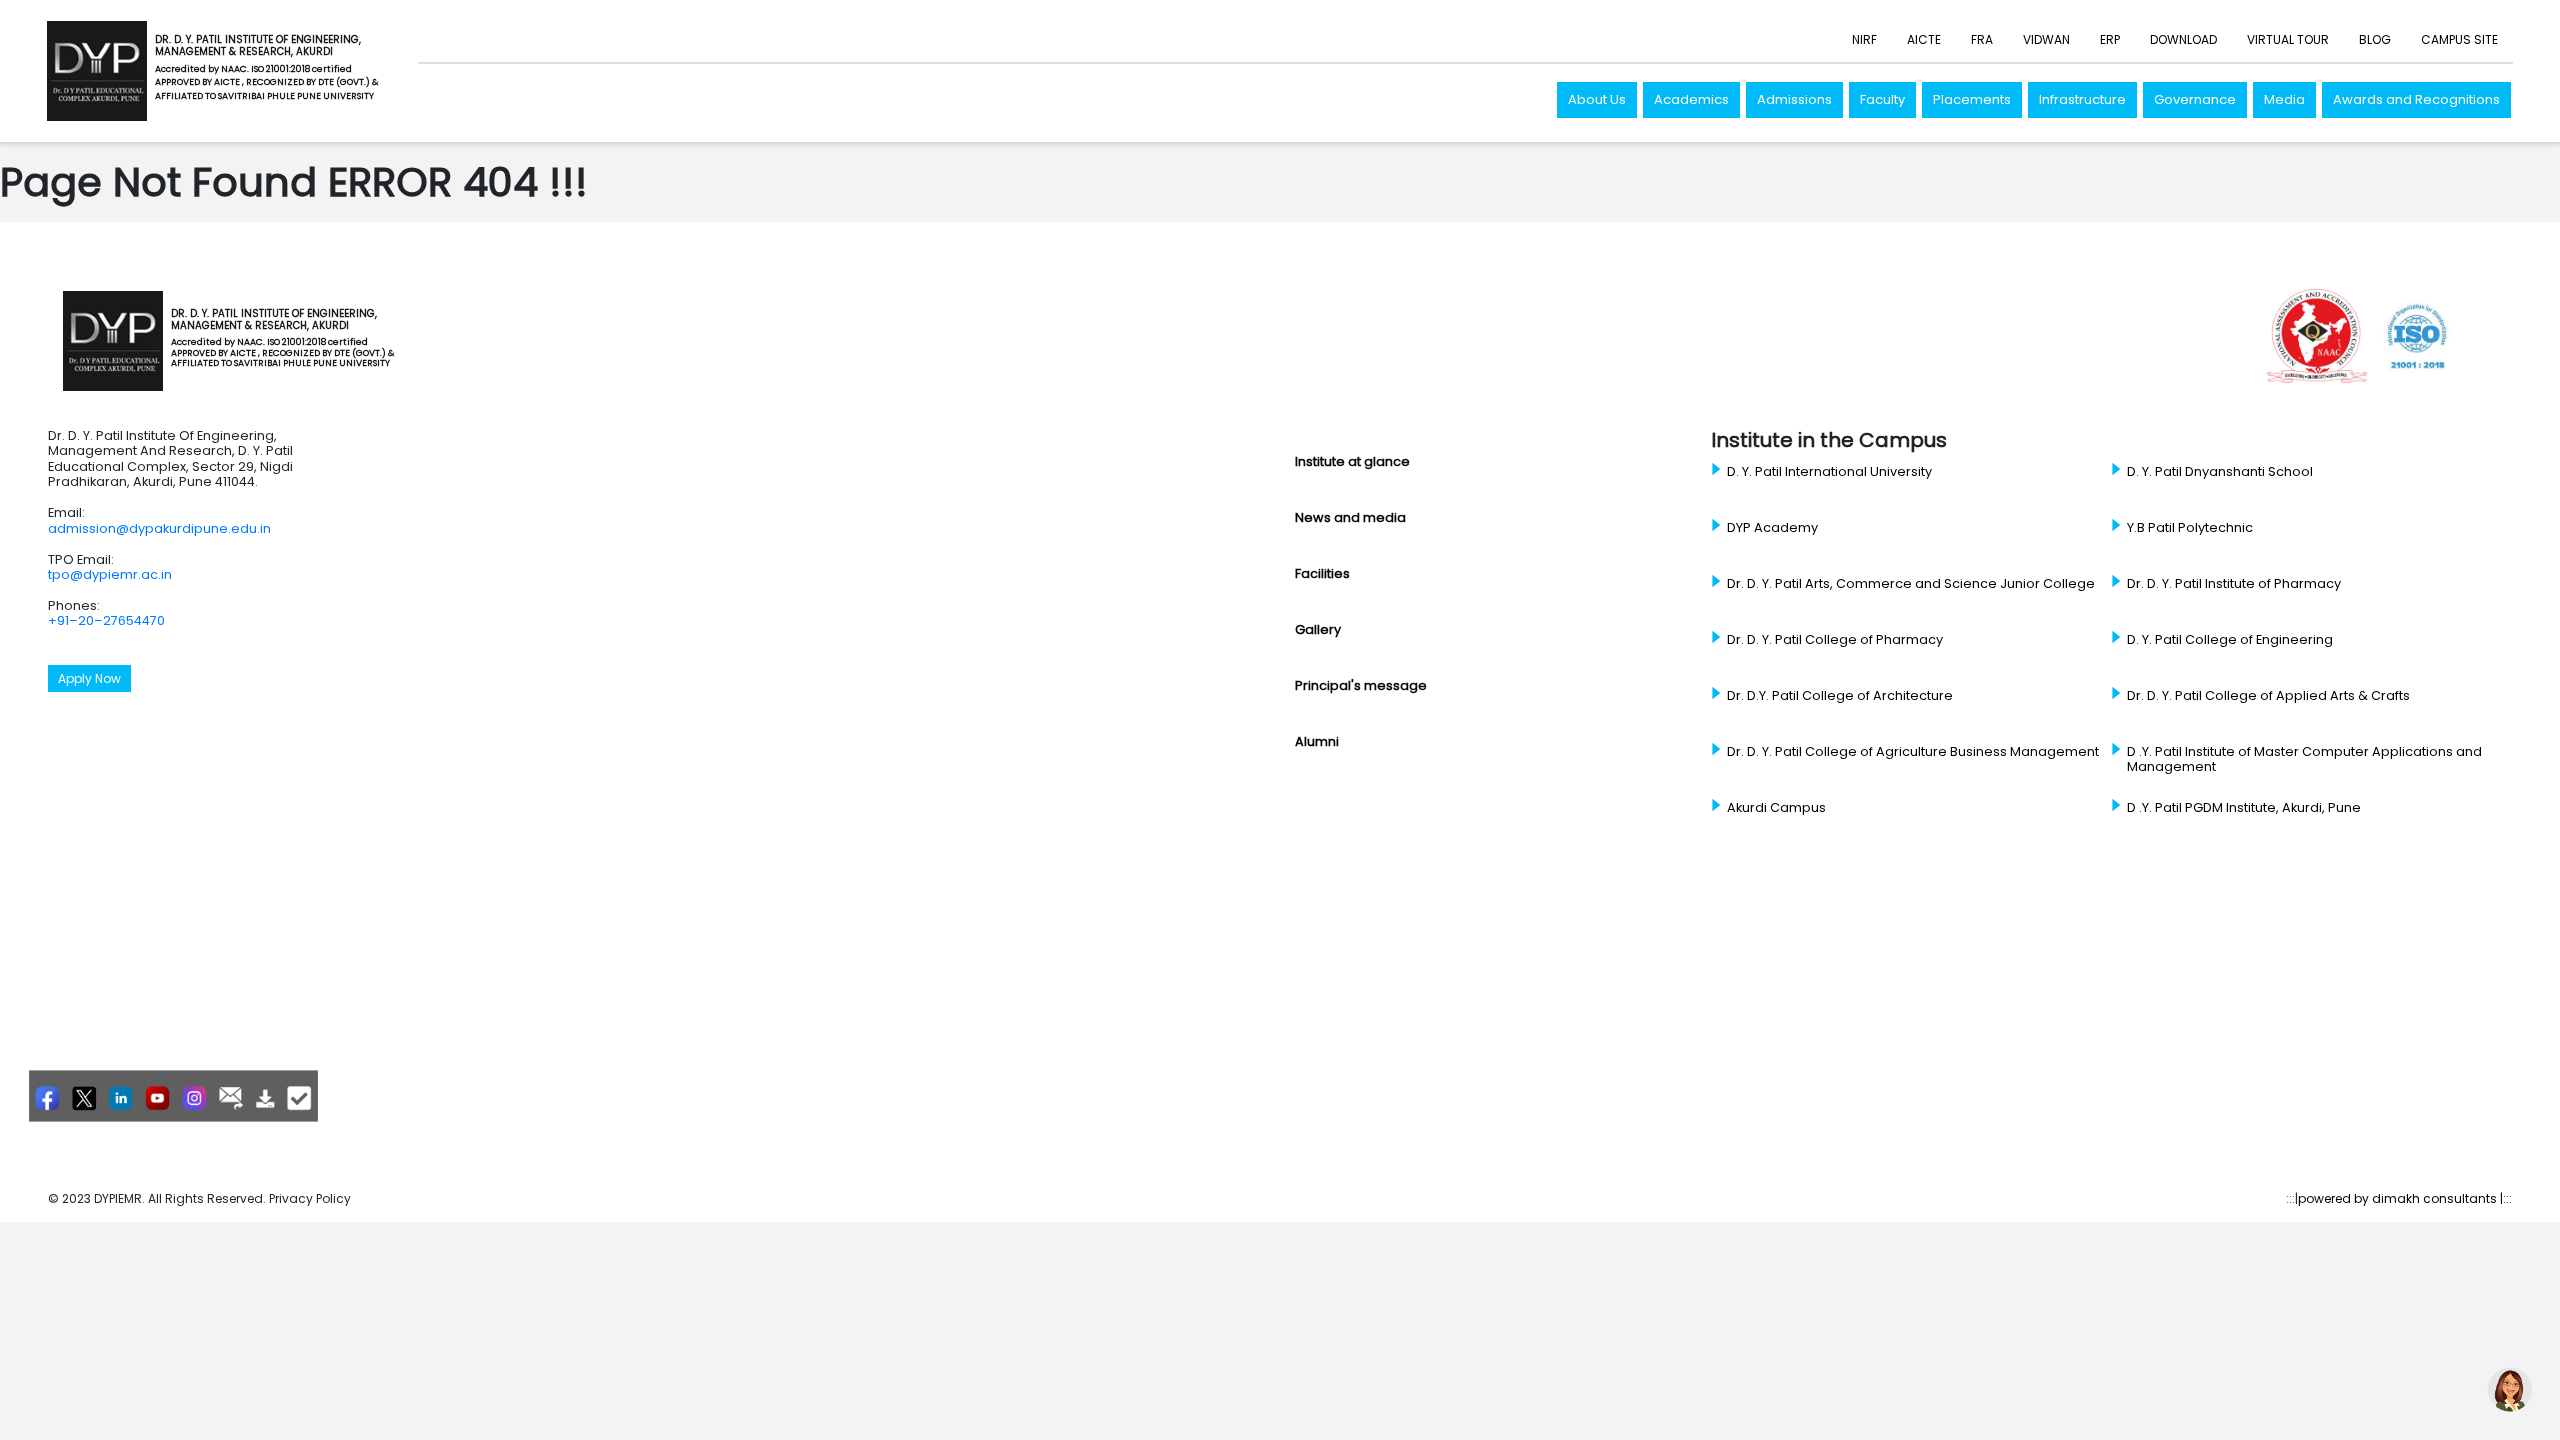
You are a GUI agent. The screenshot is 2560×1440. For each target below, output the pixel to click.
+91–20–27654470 (106, 620)
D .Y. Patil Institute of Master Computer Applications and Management (2304, 759)
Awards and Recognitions (2416, 99)
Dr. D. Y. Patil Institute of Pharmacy (2234, 584)
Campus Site (2459, 39)
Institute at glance (1352, 461)
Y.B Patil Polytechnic (2190, 528)
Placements (1972, 99)
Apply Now (89, 678)
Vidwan (2046, 39)
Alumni (1317, 741)
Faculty (1882, 99)
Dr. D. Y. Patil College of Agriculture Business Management (1913, 752)
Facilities (1322, 573)
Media (2284, 99)
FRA (1982, 39)
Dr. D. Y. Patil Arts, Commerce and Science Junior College (1911, 584)
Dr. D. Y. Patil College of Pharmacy (1835, 640)
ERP (2110, 39)
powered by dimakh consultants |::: (2405, 1198)
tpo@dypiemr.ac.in (110, 574)
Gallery (1318, 629)
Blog (2375, 39)
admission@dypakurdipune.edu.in (159, 528)
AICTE (1924, 39)
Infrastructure (2082, 99)
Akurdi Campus (1776, 808)
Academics (1691, 99)
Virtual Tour (2288, 39)
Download (2183, 39)
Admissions (1794, 99)
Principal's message (1361, 685)
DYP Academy (1772, 528)
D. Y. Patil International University (1829, 472)
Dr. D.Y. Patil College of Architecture (1840, 696)
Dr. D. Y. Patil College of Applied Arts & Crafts (2268, 696)
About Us (1597, 99)
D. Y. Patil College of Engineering (2230, 640)
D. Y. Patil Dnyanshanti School (2220, 472)
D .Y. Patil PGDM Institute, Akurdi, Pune (2244, 808)
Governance (2195, 99)
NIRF (1864, 39)
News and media (1350, 517)
